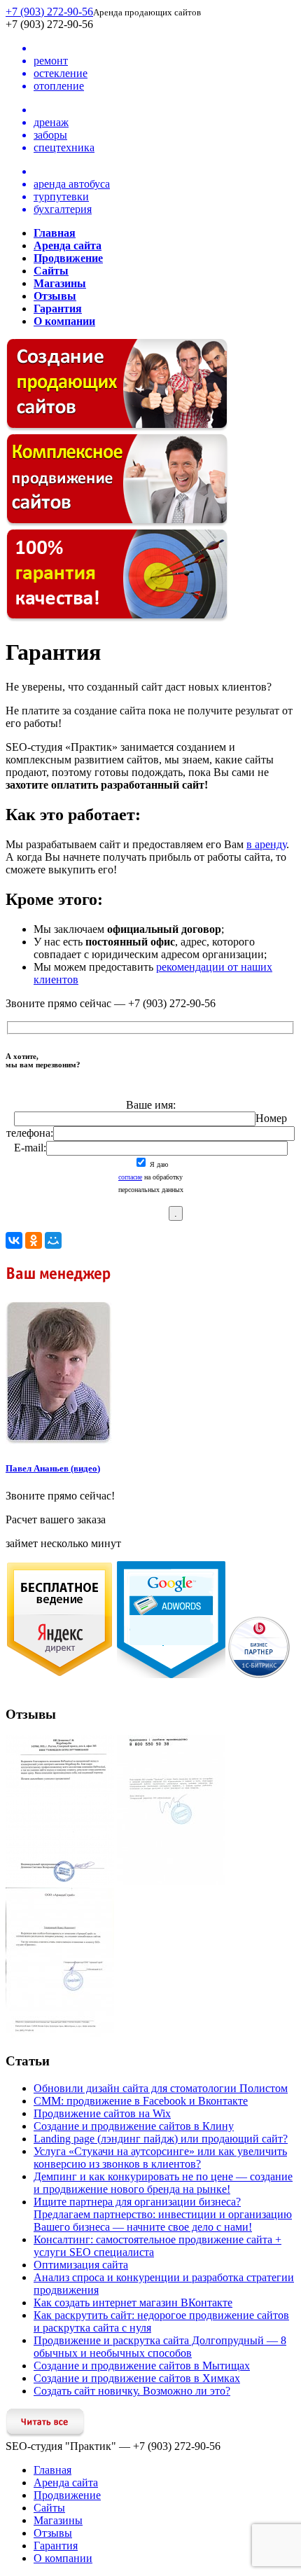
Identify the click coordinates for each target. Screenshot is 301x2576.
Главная (52, 2470)
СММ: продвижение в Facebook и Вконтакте (141, 2101)
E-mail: (30, 1148)
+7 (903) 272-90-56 (49, 12)
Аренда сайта (66, 2482)
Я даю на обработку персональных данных (151, 1177)
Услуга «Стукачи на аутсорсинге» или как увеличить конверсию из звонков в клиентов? (160, 2158)
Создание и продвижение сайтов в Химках (137, 2378)
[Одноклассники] (34, 1240)
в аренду (266, 844)
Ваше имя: (151, 1105)
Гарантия (56, 2546)
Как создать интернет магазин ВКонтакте (133, 2303)
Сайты (49, 2508)
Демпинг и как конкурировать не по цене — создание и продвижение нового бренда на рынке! (163, 2183)
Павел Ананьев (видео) (53, 1468)
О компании (63, 2558)
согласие (130, 1177)
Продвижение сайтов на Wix (102, 2113)
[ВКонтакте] (14, 1240)
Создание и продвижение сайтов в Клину (134, 2126)
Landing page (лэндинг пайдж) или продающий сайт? (161, 2139)
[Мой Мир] (53, 1240)
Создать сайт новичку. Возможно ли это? (132, 2391)
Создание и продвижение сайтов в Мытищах (142, 2366)
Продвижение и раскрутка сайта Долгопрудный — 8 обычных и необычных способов (160, 2347)
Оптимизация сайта (81, 2265)
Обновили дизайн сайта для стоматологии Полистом (161, 2088)
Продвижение (67, 2495)
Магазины (58, 2520)
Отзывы (53, 2533)
